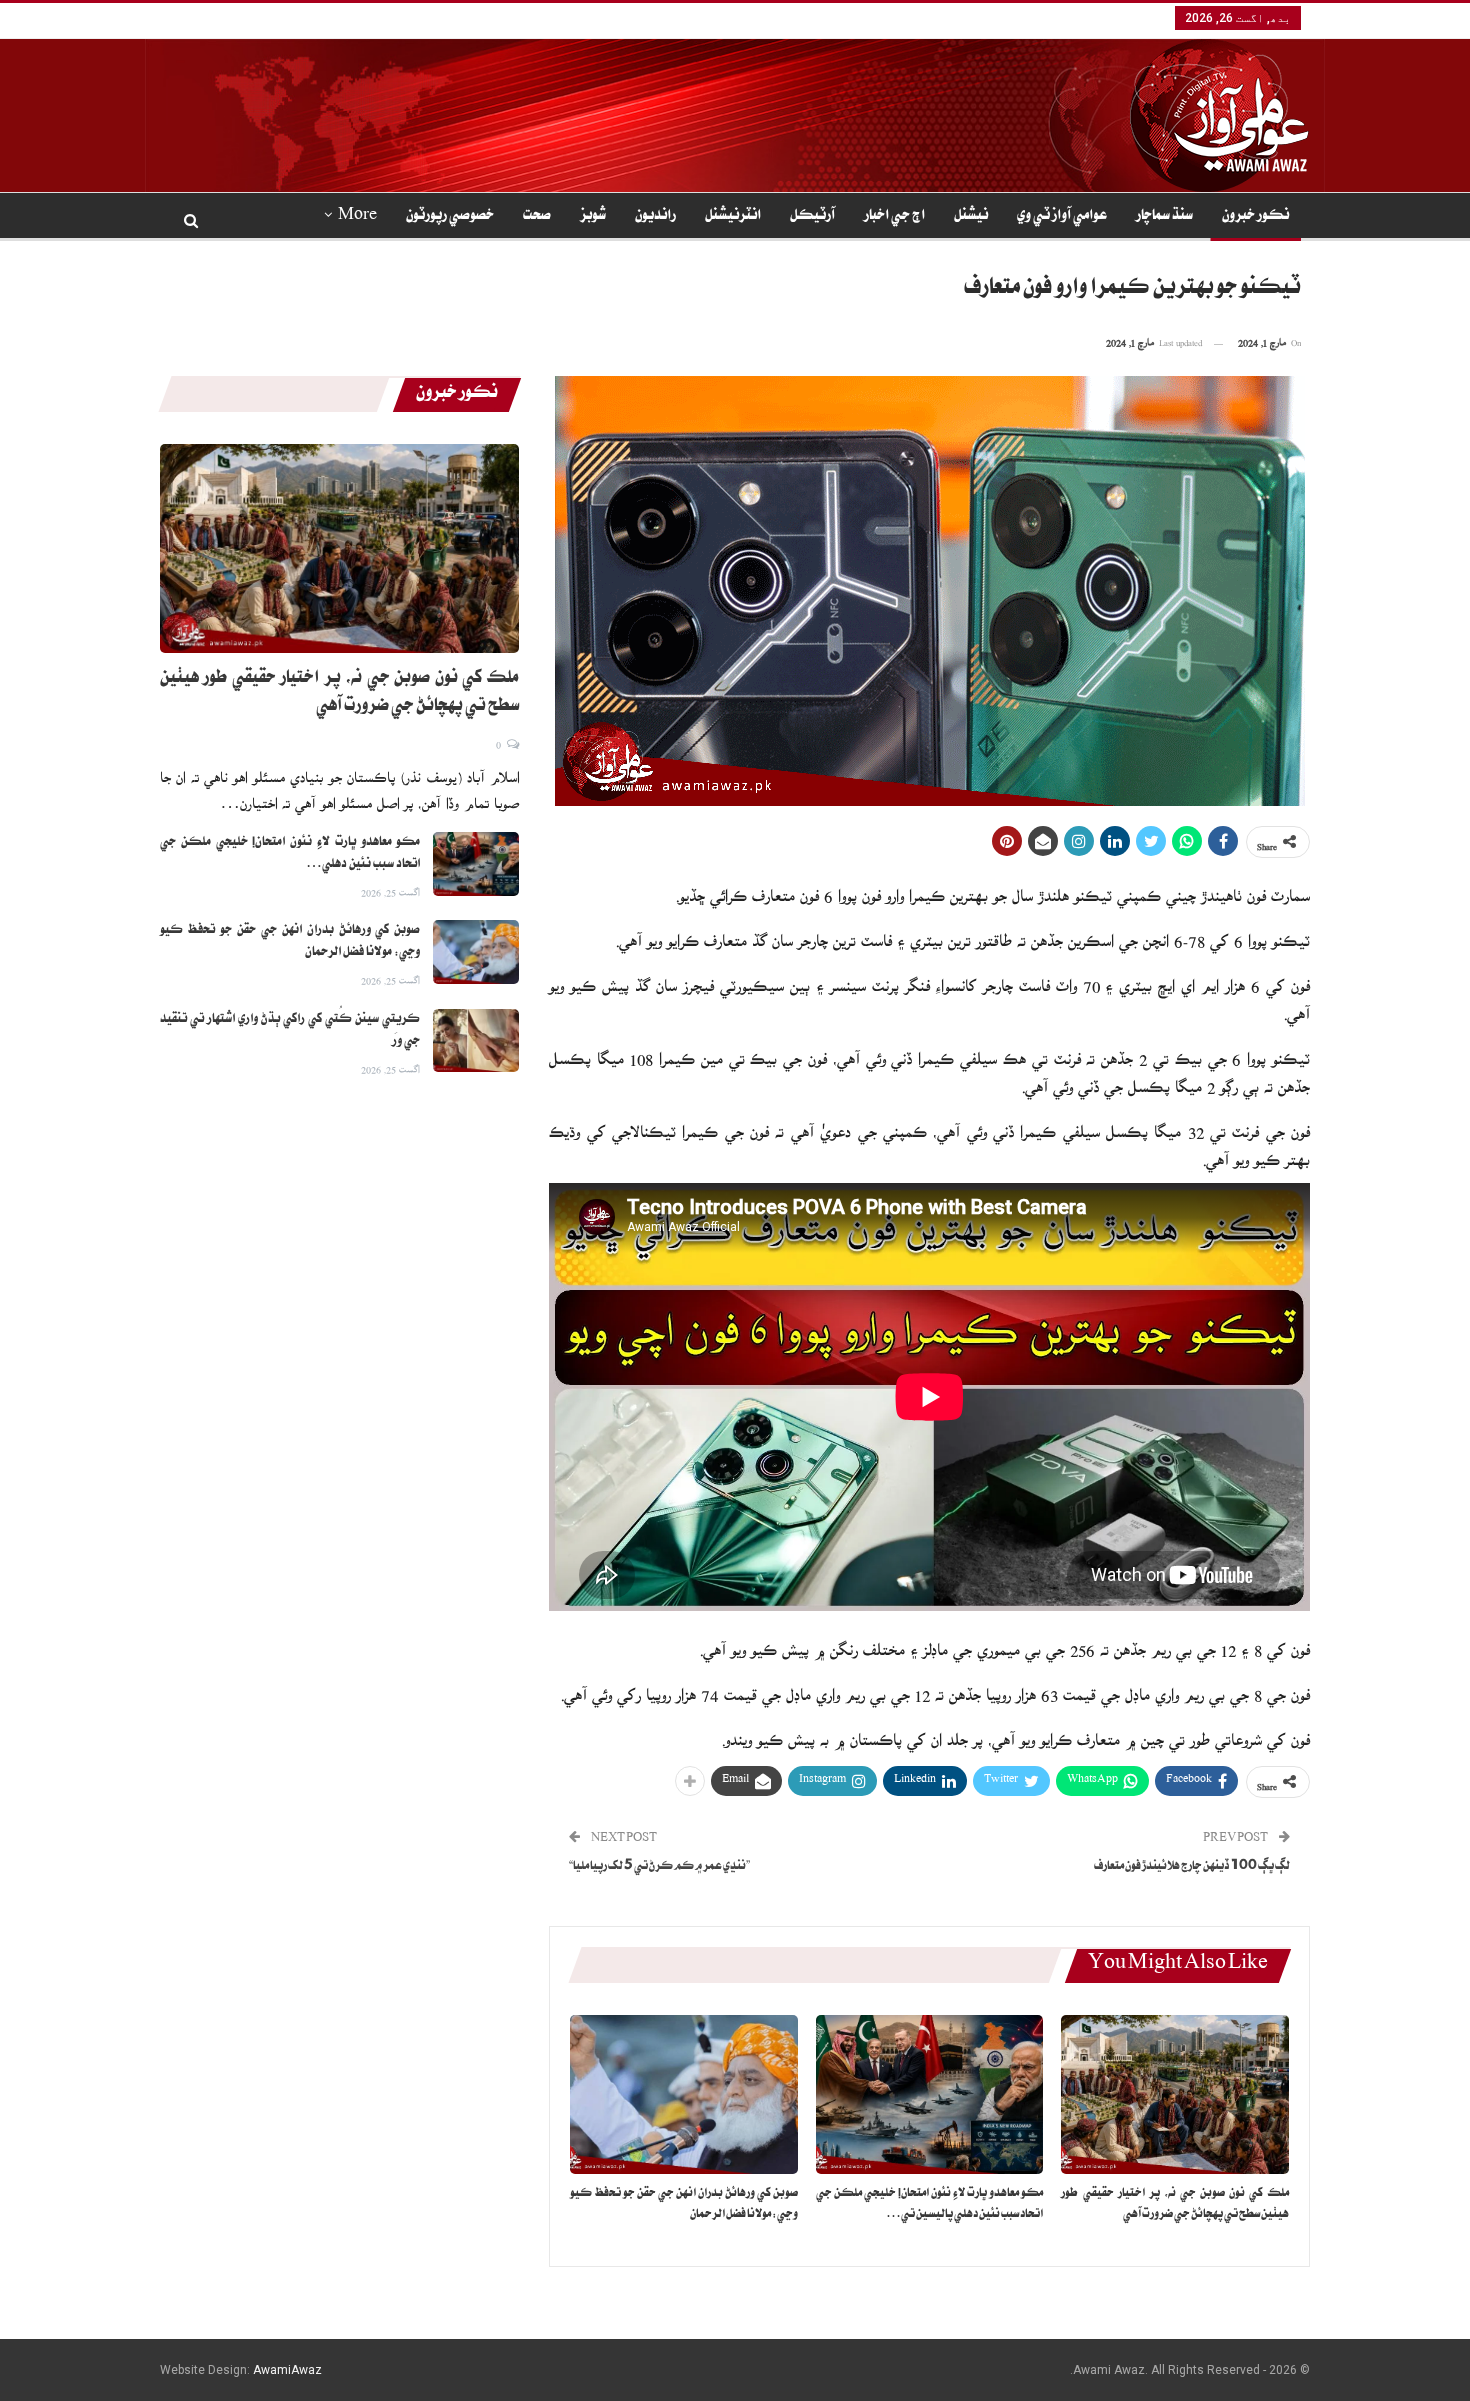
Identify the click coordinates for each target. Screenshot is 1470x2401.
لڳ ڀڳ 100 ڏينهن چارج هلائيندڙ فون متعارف (1192, 1867)
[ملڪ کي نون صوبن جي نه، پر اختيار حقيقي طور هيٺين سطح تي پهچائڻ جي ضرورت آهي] (1175, 2094)
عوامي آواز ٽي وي (1062, 217)
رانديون (655, 217)
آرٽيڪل (812, 217)
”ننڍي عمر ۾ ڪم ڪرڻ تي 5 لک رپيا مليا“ (659, 1867)
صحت (537, 217)
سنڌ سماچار (1164, 217)
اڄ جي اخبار (894, 217)
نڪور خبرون (1255, 217)
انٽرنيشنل (733, 217)
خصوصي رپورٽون (450, 217)
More (357, 217)
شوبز (593, 217)
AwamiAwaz (287, 2370)
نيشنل (971, 217)
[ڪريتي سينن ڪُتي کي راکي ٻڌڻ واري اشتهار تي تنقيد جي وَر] (476, 1041)
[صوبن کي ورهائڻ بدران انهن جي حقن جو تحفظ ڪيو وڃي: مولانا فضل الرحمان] (684, 2094)
